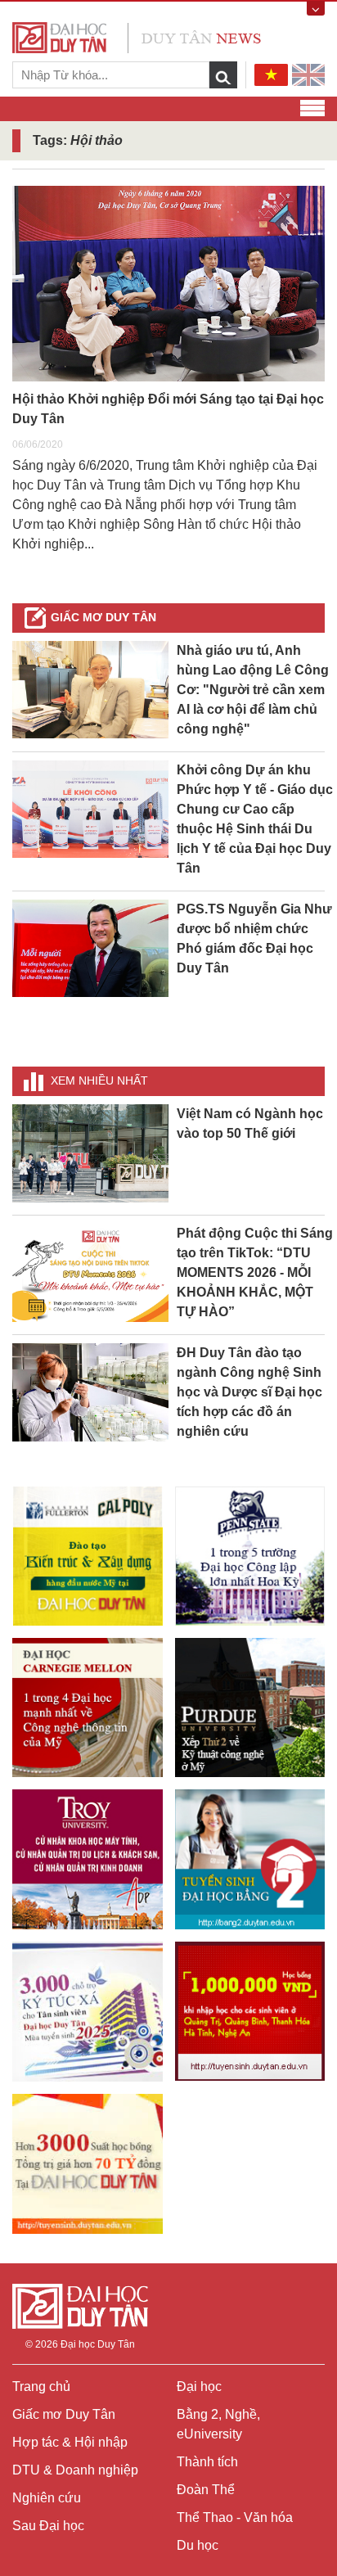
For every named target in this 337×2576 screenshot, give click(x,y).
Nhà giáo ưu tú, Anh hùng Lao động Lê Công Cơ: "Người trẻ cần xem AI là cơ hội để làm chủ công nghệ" (253, 690)
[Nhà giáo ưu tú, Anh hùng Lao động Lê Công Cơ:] (90, 689)
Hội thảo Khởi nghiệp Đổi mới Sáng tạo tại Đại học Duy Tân (168, 409)
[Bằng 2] (250, 1859)
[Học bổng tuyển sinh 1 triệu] (250, 2011)
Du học (198, 2545)
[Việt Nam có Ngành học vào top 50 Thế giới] (90, 1152)
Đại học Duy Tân (98, 2344)
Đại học (199, 2387)
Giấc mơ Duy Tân (103, 617)
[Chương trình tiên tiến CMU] (88, 1708)
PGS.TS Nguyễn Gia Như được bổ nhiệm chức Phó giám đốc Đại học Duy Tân (254, 938)
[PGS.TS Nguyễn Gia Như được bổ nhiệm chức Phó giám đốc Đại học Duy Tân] (90, 947)
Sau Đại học (48, 2526)
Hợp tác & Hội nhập (70, 2442)
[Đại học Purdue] (250, 1708)
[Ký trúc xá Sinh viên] (88, 2012)
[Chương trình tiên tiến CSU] (88, 1556)
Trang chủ (41, 2387)
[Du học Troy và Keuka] (88, 1859)
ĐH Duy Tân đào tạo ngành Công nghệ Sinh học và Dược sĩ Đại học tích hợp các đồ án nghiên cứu (249, 1392)
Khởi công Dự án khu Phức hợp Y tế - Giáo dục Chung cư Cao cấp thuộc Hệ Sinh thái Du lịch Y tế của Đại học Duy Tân (255, 819)
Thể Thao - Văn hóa (235, 2517)
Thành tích (207, 2462)
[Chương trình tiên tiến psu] (250, 1556)
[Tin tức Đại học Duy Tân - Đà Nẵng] (137, 36)
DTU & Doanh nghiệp (75, 2470)
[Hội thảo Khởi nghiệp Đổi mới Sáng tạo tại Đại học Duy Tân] (168, 284)
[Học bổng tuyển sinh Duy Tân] (88, 2164)
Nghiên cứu (47, 2498)
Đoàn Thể (206, 2490)
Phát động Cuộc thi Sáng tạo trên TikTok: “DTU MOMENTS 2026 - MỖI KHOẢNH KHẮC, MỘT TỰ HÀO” (255, 1272)
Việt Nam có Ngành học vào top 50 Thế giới (250, 1123)
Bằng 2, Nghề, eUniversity (218, 2424)
